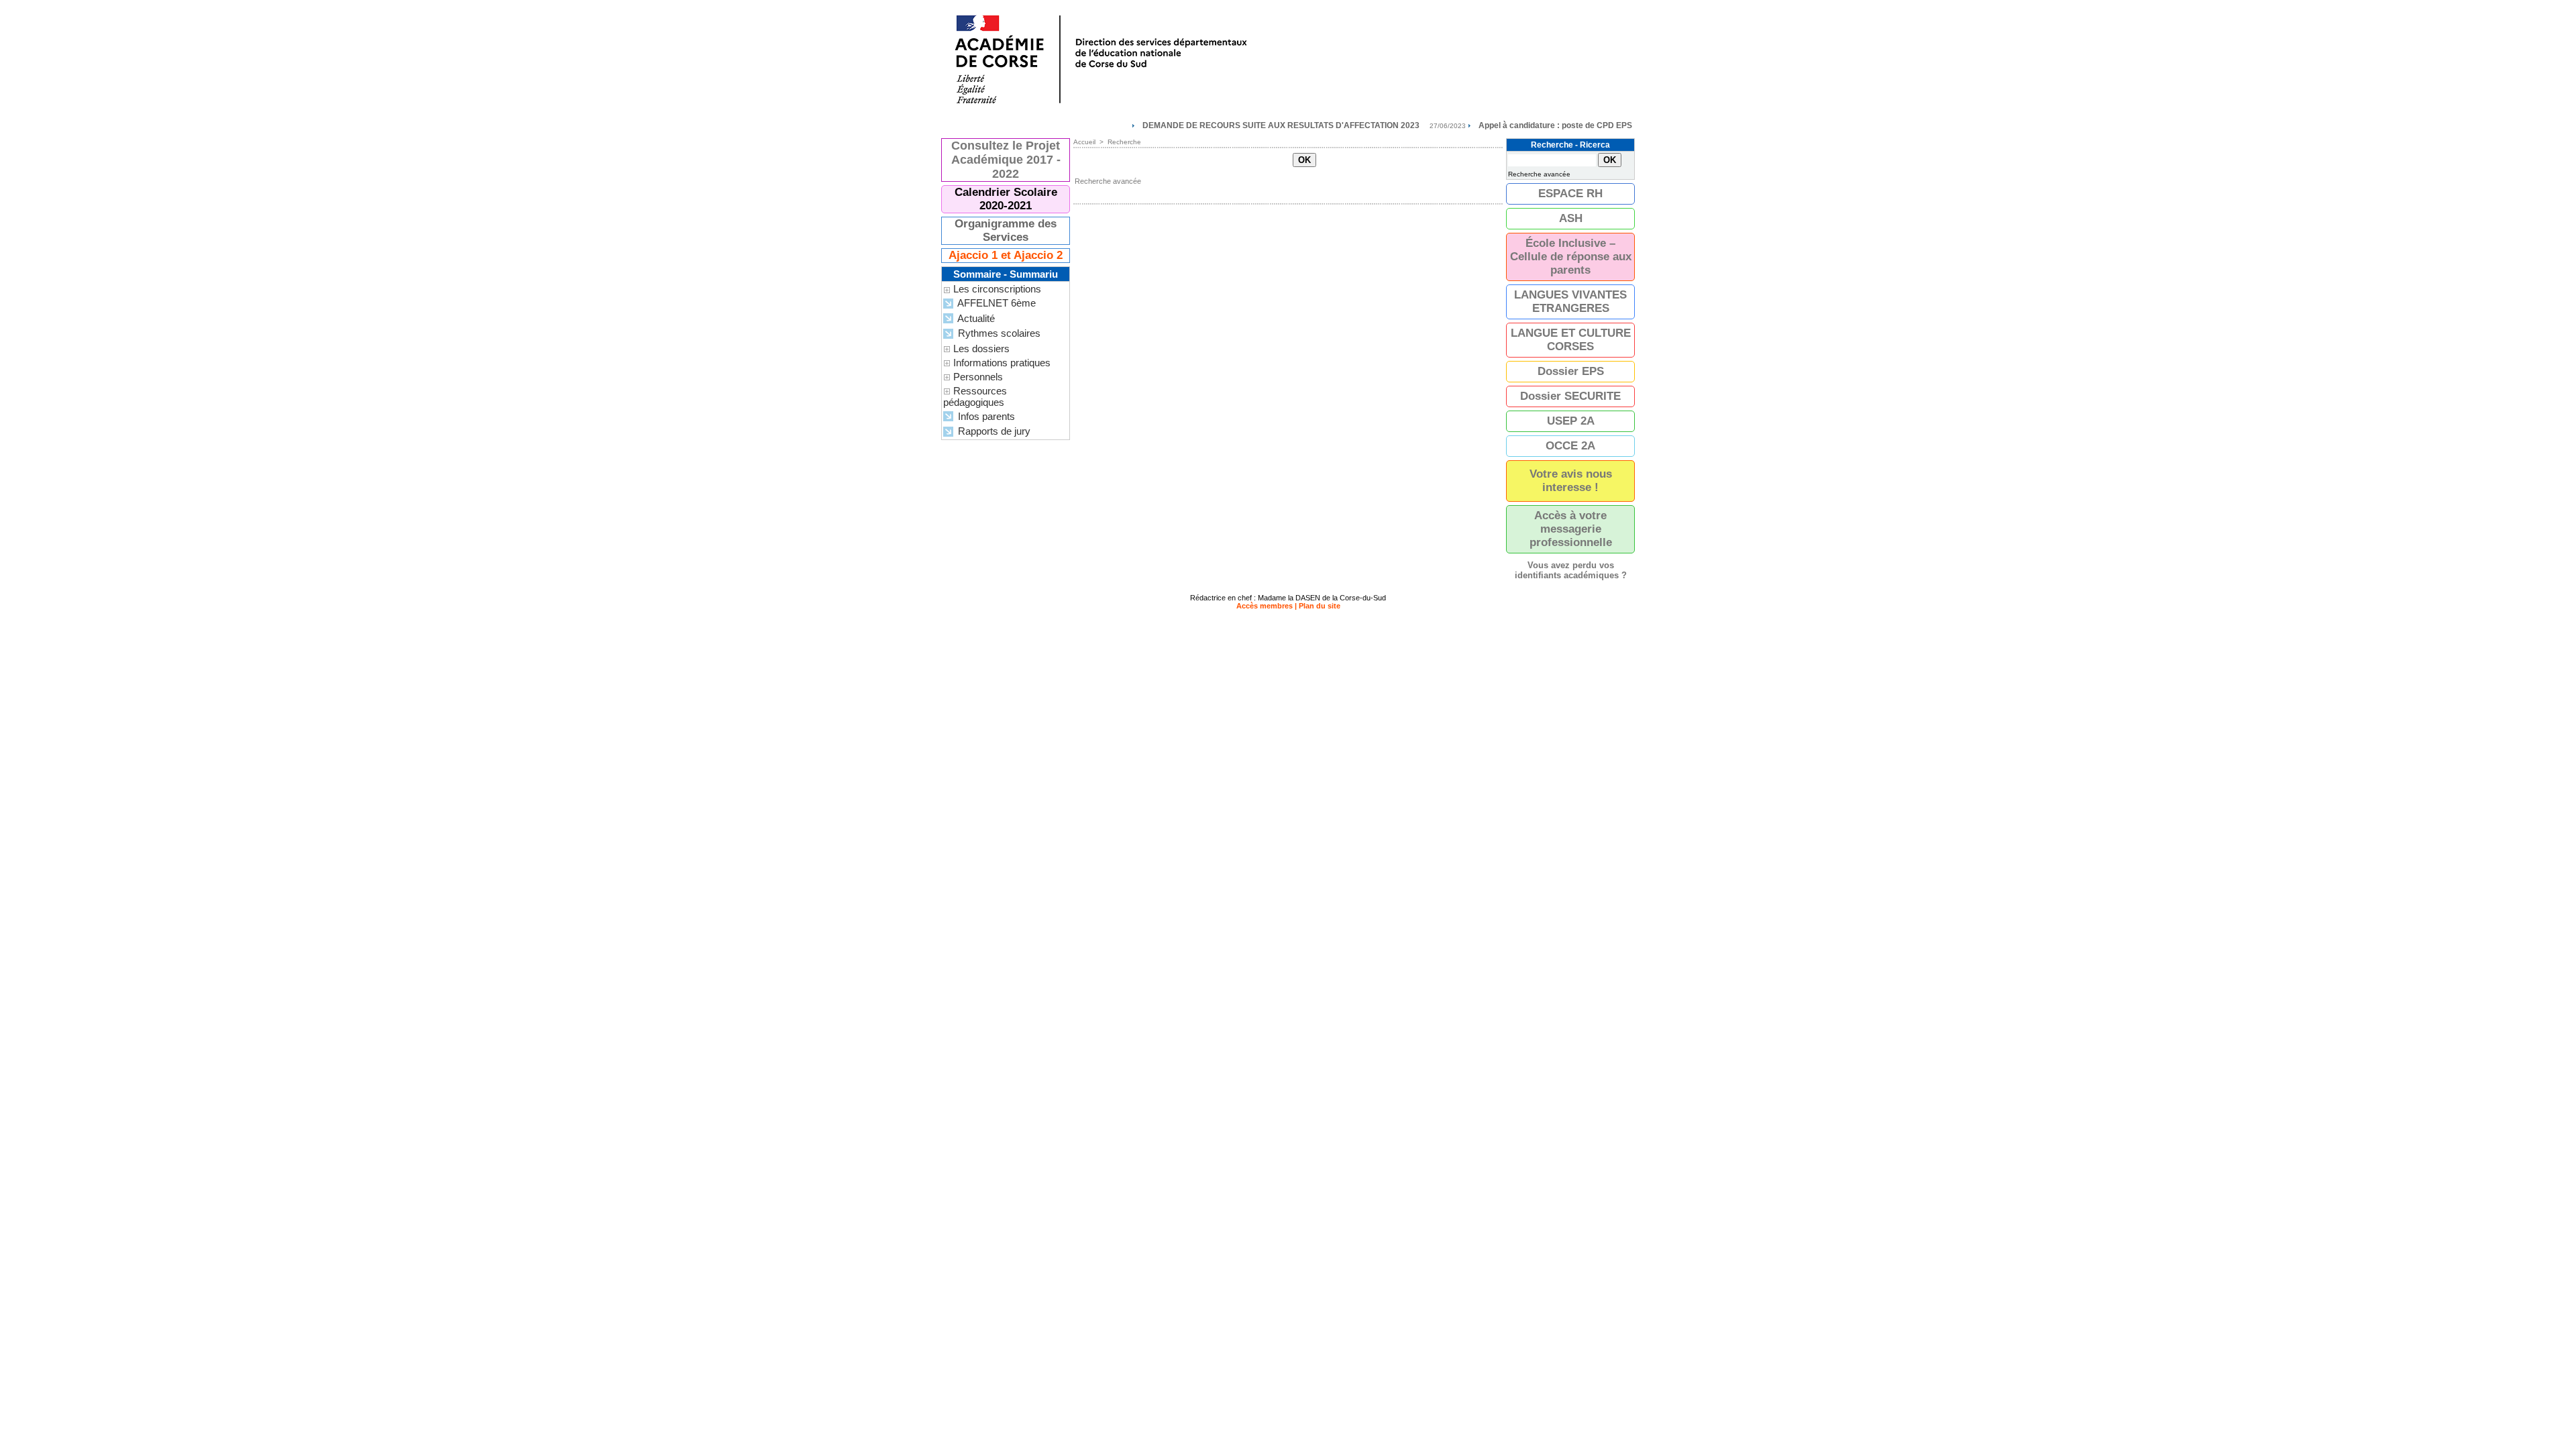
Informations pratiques (1002, 363)
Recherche (1124, 142)
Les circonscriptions (997, 289)
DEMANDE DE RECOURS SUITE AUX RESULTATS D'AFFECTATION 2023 (1227, 125)
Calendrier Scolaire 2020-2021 (1006, 199)
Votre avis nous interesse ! (1571, 481)
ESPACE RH (1570, 194)
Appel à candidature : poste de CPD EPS (1502, 125)
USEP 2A (1571, 421)
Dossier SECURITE (1570, 396)
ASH (1571, 218)
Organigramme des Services (1006, 230)
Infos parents (985, 416)
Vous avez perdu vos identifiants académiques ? (1571, 570)
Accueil (1084, 142)
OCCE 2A (1570, 446)
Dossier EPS (1571, 371)
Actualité (975, 318)
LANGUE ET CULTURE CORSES (1571, 340)
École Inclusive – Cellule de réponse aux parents (1571, 257)
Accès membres (1265, 606)
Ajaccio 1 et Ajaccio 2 (1006, 255)
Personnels (978, 377)
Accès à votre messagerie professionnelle (1571, 529)
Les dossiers (981, 348)
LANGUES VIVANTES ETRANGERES (1570, 302)
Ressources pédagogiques (975, 396)
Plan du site (1320, 606)
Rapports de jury (993, 431)
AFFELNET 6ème (996, 303)
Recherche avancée (1108, 181)
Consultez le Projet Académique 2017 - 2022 (1006, 160)
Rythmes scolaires (998, 333)
